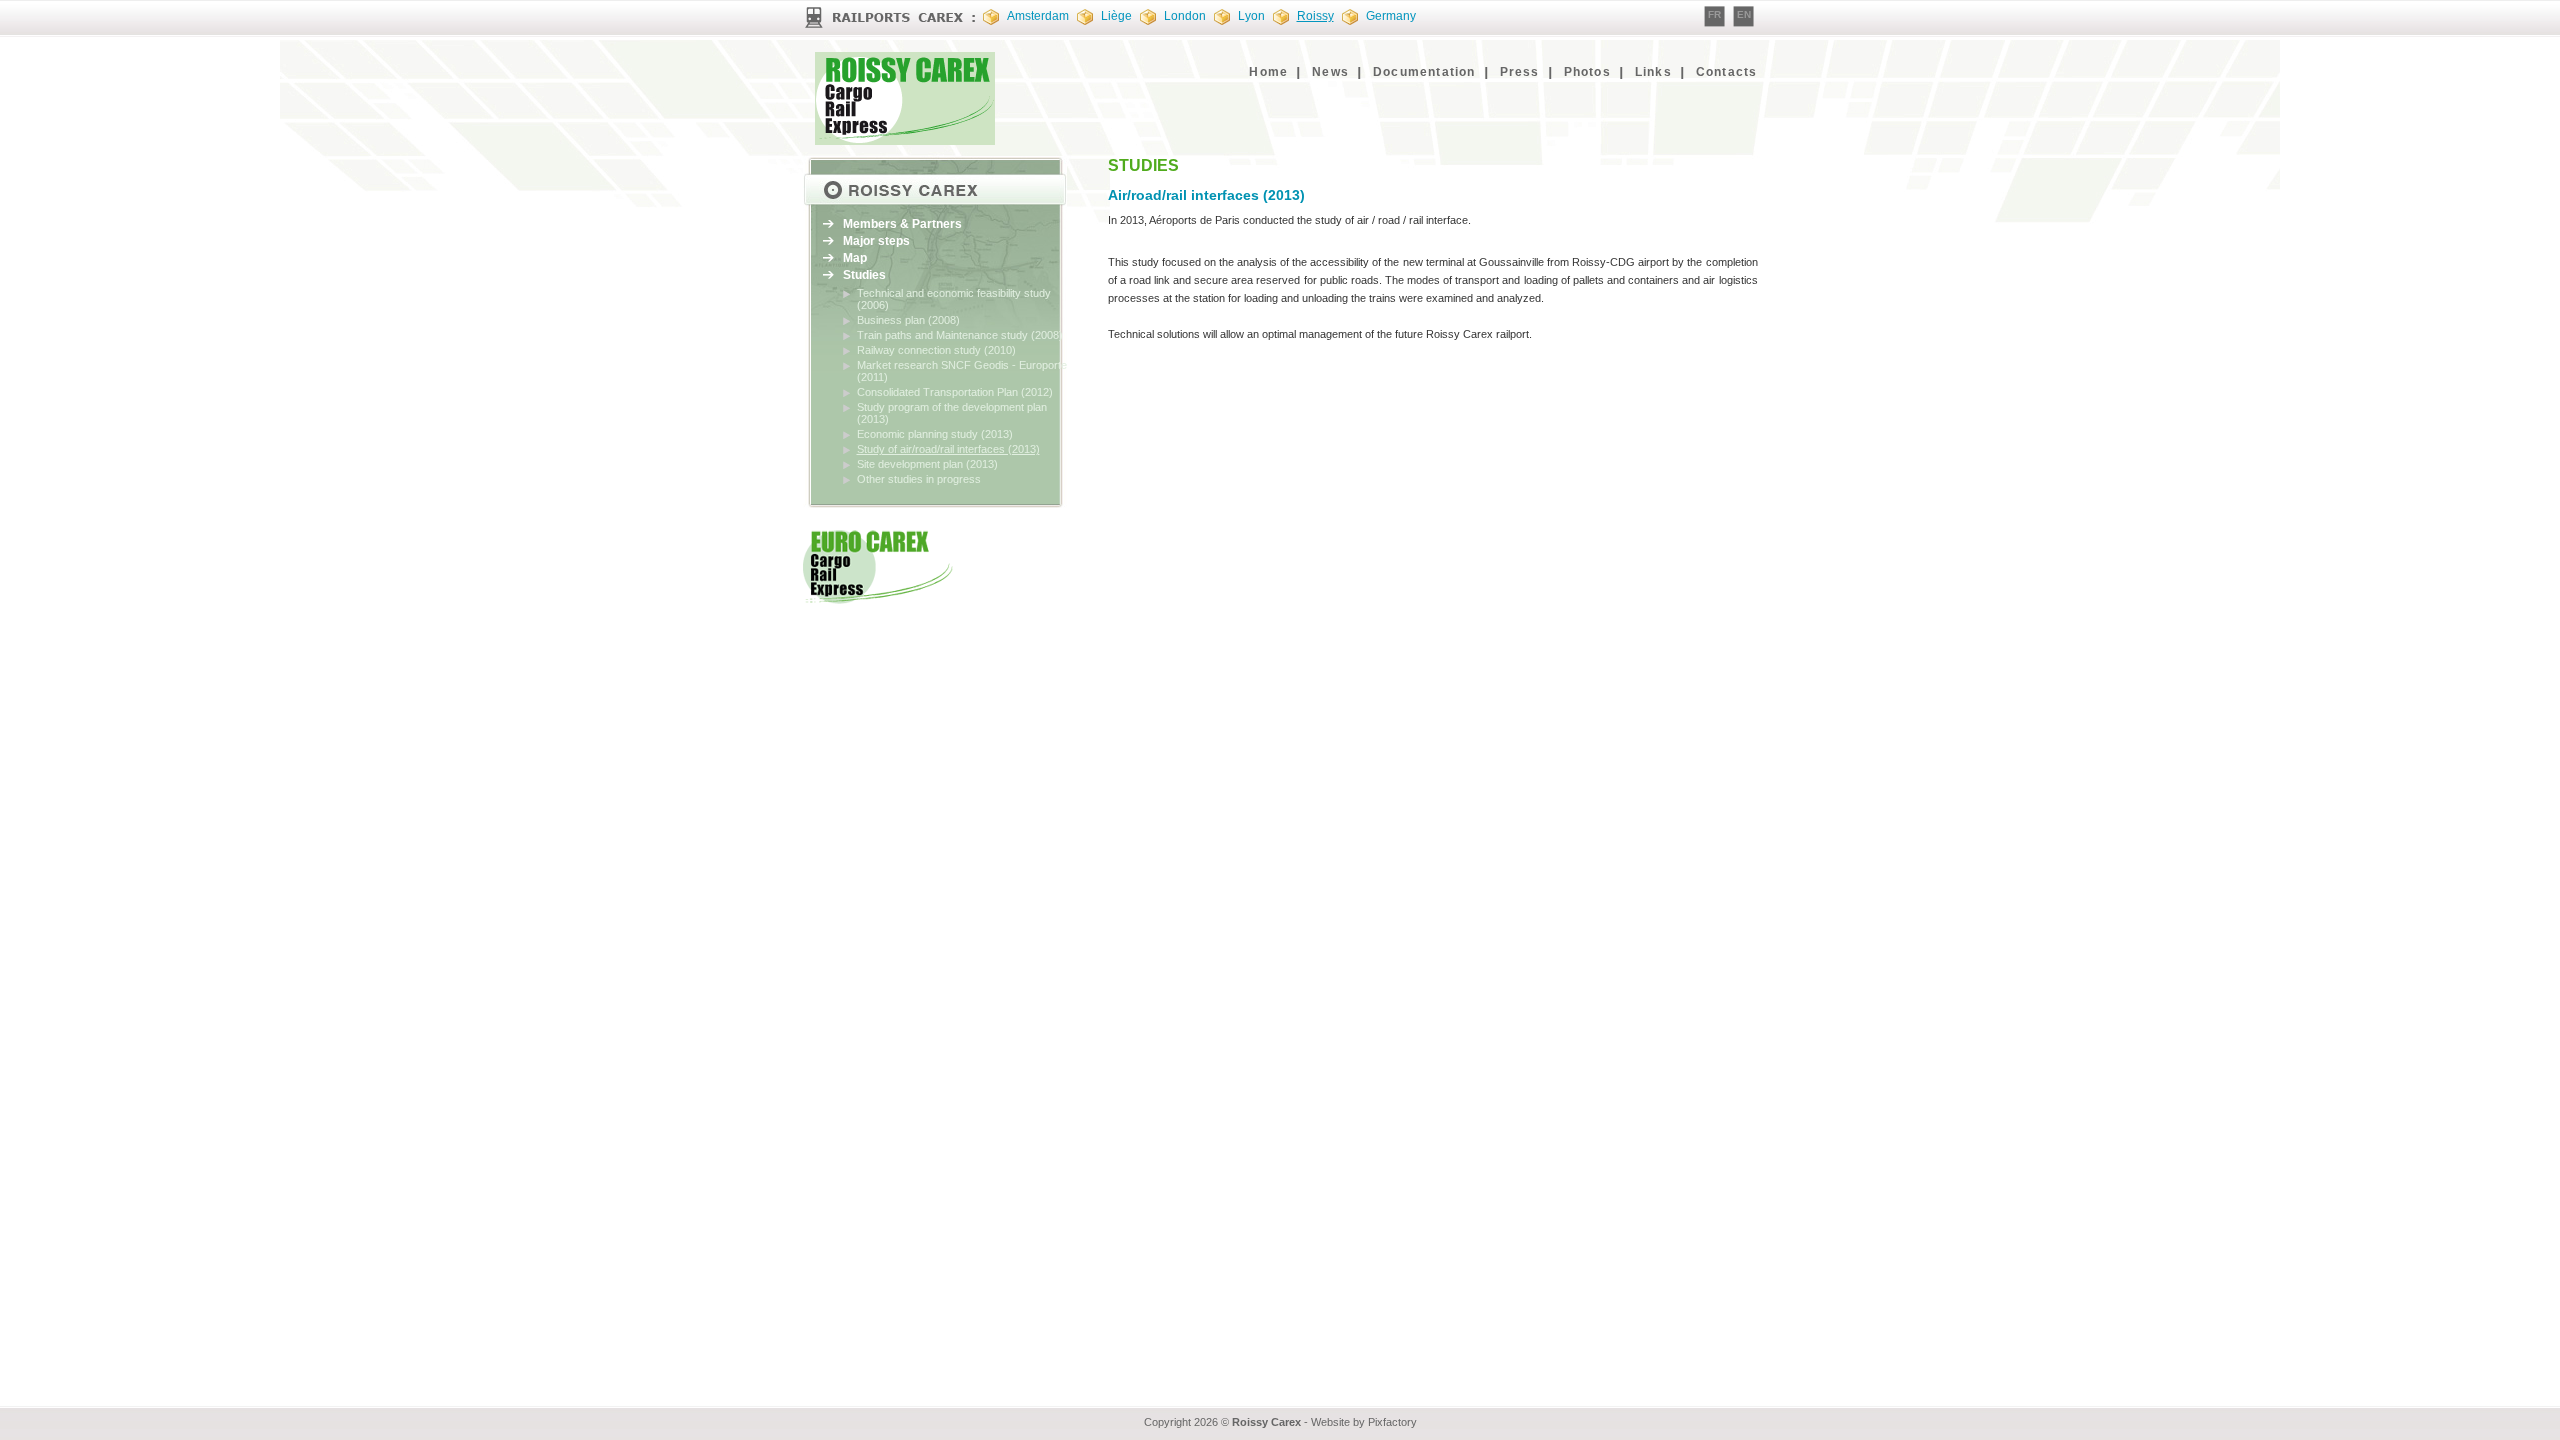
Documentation (1424, 72)
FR (1714, 14)
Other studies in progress (919, 479)
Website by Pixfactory (1364, 1422)
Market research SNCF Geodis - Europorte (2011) (962, 371)
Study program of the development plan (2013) (952, 413)
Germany (1391, 16)
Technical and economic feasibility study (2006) (954, 299)
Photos (1587, 72)
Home (1268, 72)
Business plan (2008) (908, 320)
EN (1744, 14)
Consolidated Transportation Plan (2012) (955, 392)
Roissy (1315, 16)
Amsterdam (1038, 16)
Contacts (1727, 72)
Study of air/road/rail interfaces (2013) (948, 449)
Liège (1116, 16)
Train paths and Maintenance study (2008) (960, 335)
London (1185, 16)
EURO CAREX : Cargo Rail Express (908, 98)
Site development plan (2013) (927, 464)
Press (1520, 72)
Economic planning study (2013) (935, 434)
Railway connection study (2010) (936, 350)
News (1330, 72)
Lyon (1251, 16)
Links (1653, 72)
